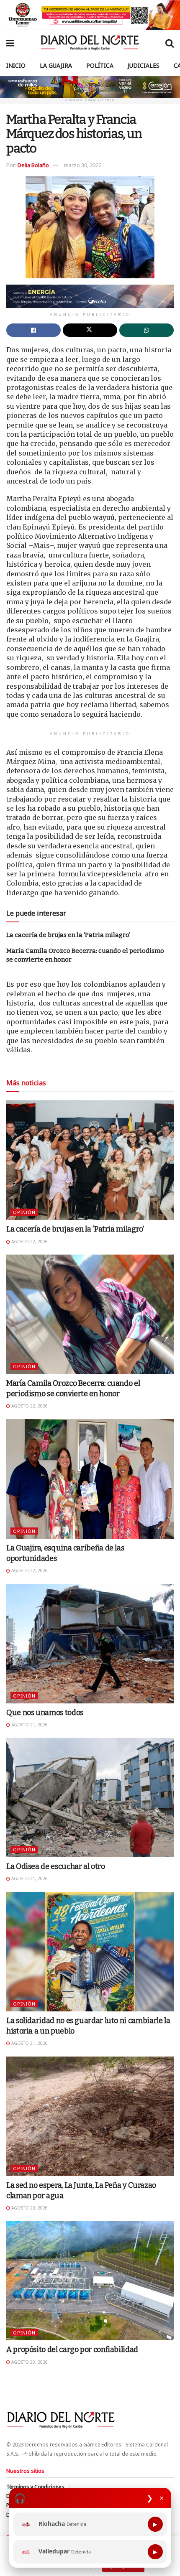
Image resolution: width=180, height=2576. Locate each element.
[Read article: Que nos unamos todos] (90, 1644)
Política (100, 65)
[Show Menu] (10, 43)
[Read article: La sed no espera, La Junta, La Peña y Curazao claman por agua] (90, 2116)
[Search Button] (170, 43)
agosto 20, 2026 (29, 2208)
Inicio (16, 65)
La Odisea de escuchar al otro (56, 1866)
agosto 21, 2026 (29, 1725)
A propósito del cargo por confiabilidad (72, 2349)
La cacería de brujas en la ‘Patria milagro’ (68, 935)
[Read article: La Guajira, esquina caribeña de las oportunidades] (90, 1479)
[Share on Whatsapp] (147, 330)
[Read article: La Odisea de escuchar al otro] (90, 1797)
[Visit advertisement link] (90, 15)
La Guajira (56, 65)
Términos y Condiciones (35, 2487)
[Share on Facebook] (33, 330)
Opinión (24, 1212)
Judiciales (144, 65)
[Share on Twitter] (90, 330)
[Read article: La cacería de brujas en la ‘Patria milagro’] (90, 1160)
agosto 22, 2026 (29, 1242)
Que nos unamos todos (45, 1713)
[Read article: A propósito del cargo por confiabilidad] (90, 2281)
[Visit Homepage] (90, 43)
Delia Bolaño (33, 165)
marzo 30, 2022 (83, 165)
